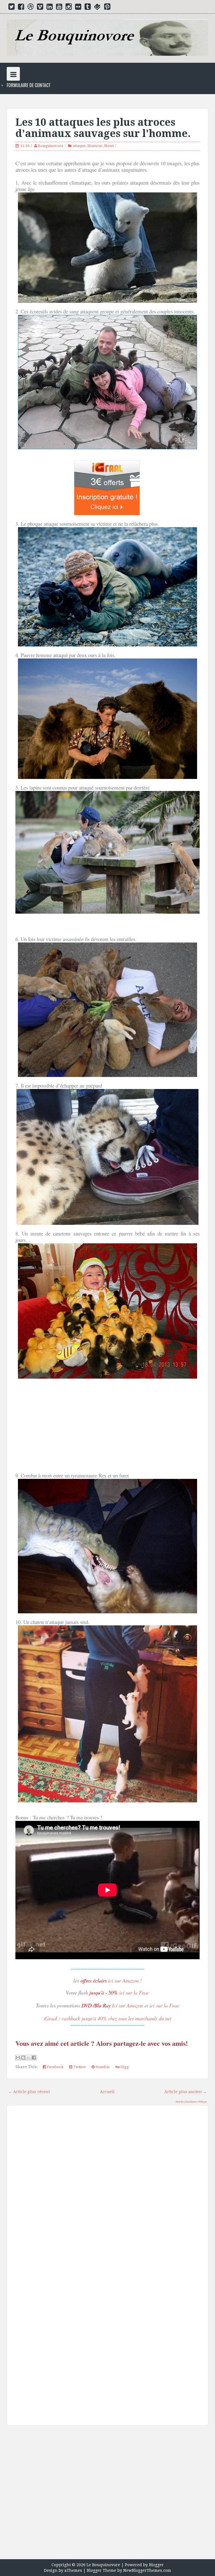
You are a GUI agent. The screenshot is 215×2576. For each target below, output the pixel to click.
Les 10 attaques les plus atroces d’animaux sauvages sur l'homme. (103, 128)
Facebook (55, 2067)
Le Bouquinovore (103, 2565)
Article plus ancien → (186, 2092)
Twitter (79, 2067)
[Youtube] (59, 8)
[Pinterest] (107, 8)
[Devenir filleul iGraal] (107, 487)
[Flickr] (78, 8)
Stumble (102, 2067)
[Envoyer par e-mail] (18, 2058)
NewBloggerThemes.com (147, 2570)
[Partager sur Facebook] (34, 2058)
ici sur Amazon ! (125, 1980)
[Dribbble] (31, 8)
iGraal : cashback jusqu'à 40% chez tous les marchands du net (107, 2018)
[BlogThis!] (23, 2058)
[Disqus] (107, 2189)
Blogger (156, 2565)
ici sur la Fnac (134, 1992)
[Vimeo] (40, 8)
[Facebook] (21, 8)
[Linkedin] (50, 8)
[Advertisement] (107, 2494)
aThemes (73, 2570)
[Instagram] (69, 8)
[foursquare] (97, 8)
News (109, 146)
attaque (79, 146)
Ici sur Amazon (127, 2005)
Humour (95, 146)
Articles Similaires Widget (191, 2102)
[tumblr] (88, 8)
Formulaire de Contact (29, 85)
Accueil (107, 2092)
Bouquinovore (51, 146)
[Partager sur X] (29, 2058)
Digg (124, 2067)
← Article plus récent (29, 2092)
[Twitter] (11, 8)
